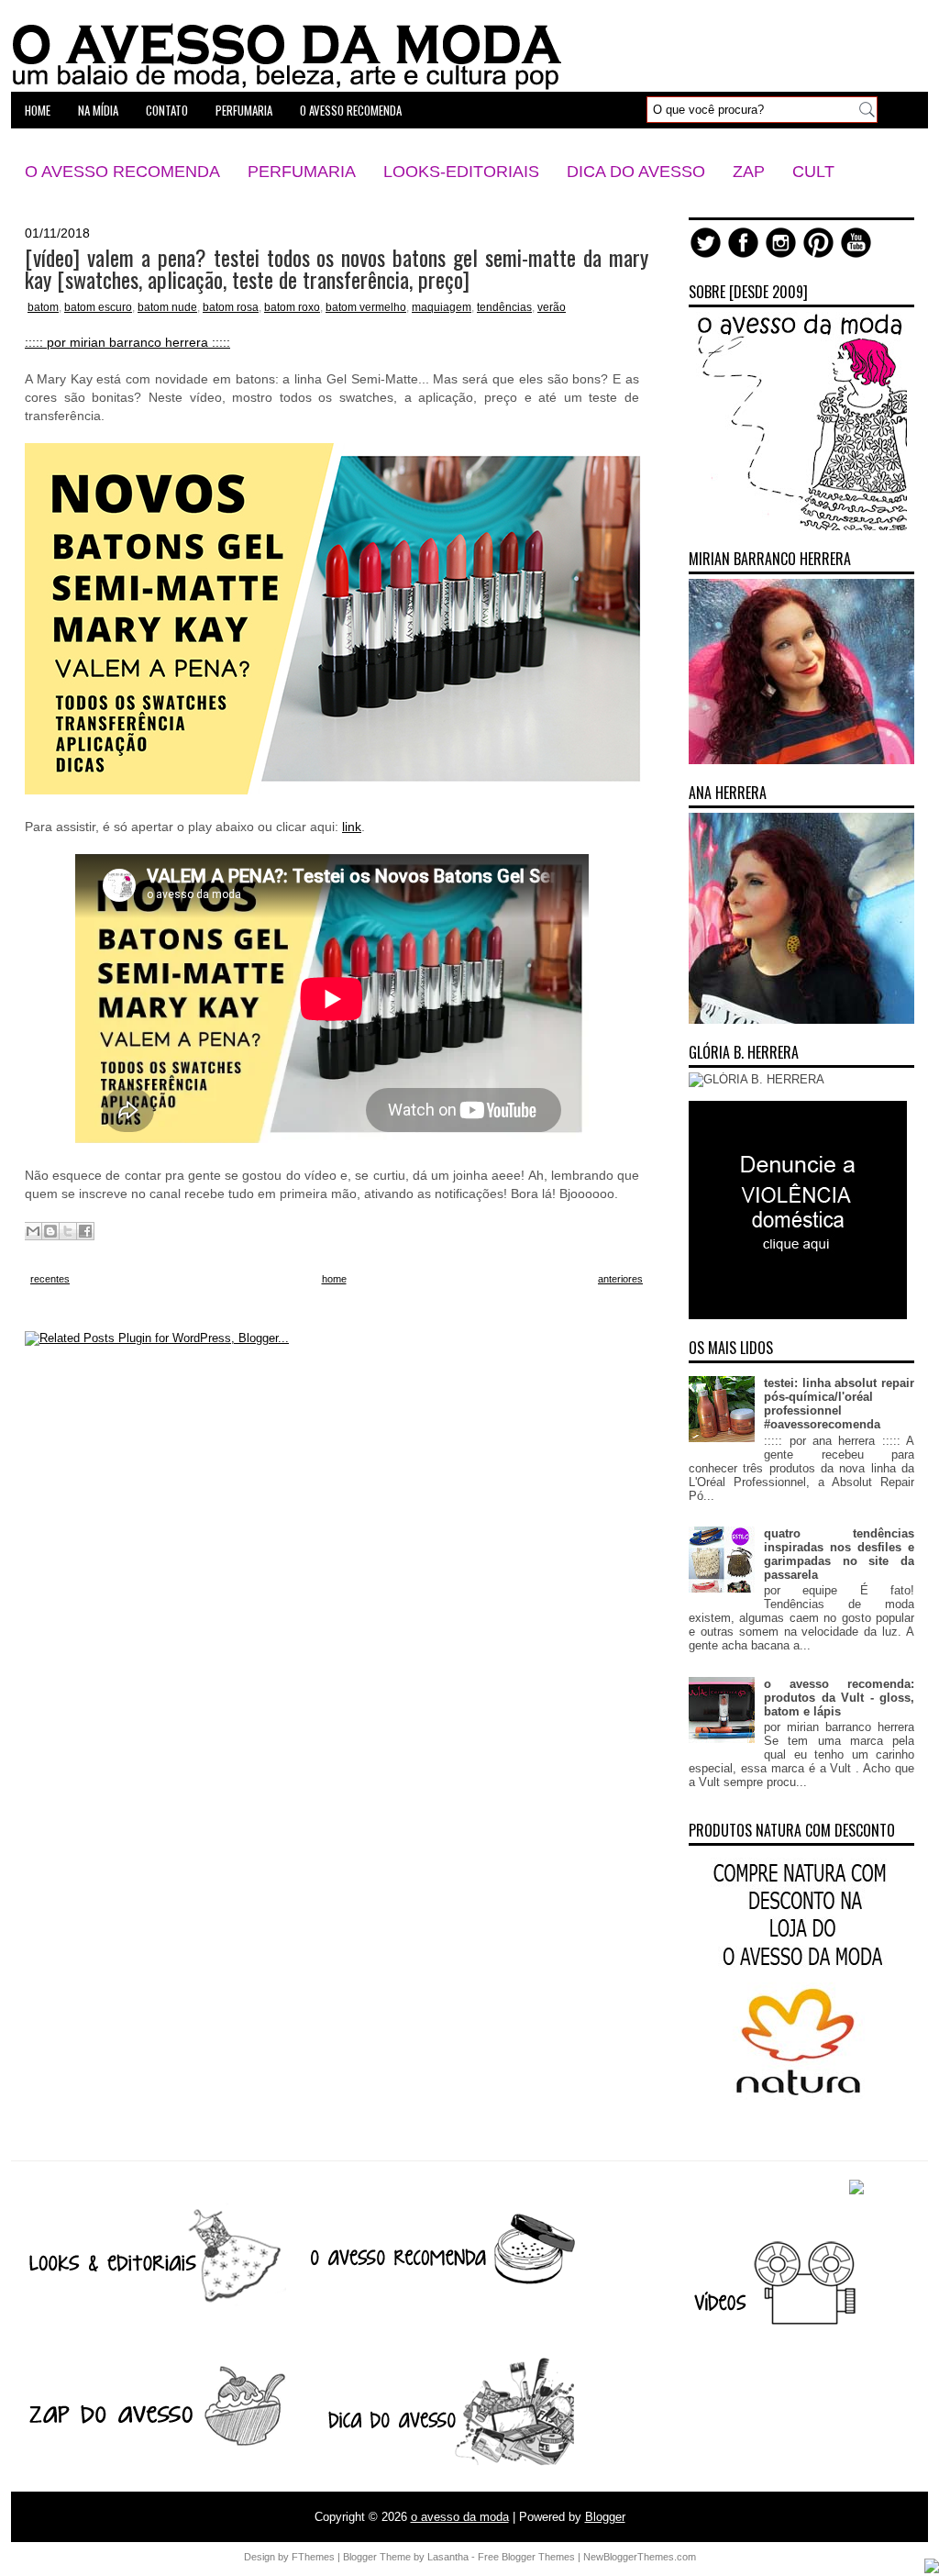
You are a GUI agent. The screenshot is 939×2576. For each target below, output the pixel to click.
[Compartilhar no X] (68, 1231)
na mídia (98, 110)
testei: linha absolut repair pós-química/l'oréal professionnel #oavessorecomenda (839, 1404)
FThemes (313, 2557)
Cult (813, 172)
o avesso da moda (460, 2517)
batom (43, 307)
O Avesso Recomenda (122, 172)
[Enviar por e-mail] (33, 1231)
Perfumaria (302, 172)
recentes (50, 1279)
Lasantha (448, 2557)
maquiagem (442, 307)
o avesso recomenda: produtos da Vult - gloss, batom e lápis (839, 1698)
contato (167, 110)
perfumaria (244, 110)
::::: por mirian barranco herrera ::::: (127, 342)
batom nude (167, 307)
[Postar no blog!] (50, 1231)
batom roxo (292, 307)
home (38, 110)
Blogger (605, 2517)
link (352, 827)
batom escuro (98, 307)
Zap (749, 172)
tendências (504, 307)
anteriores (620, 1279)
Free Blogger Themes (526, 2557)
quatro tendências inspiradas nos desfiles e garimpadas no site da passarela (839, 1554)
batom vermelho (366, 307)
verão (552, 307)
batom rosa (231, 307)
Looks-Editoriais (461, 172)
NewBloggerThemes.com (640, 2557)
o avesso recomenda (351, 110)
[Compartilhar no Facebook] (85, 1231)
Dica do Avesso (636, 172)
